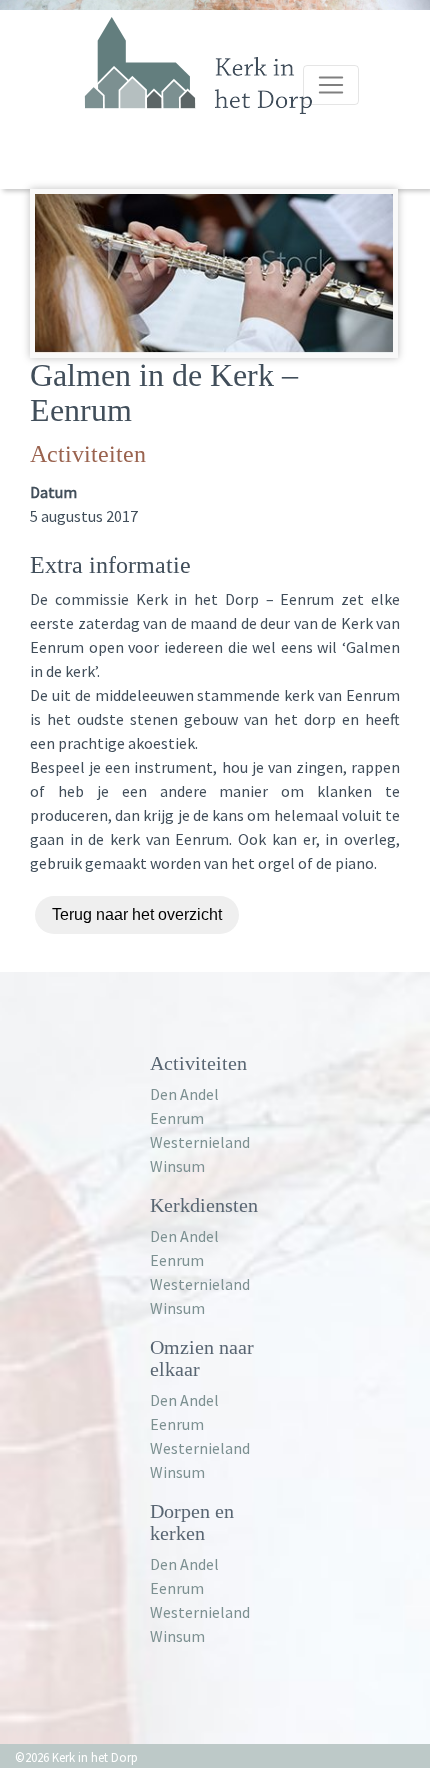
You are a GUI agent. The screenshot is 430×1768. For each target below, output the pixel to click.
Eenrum (177, 1118)
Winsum (177, 1166)
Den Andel (184, 1094)
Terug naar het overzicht (137, 914)
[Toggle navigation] (331, 85)
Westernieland (200, 1142)
